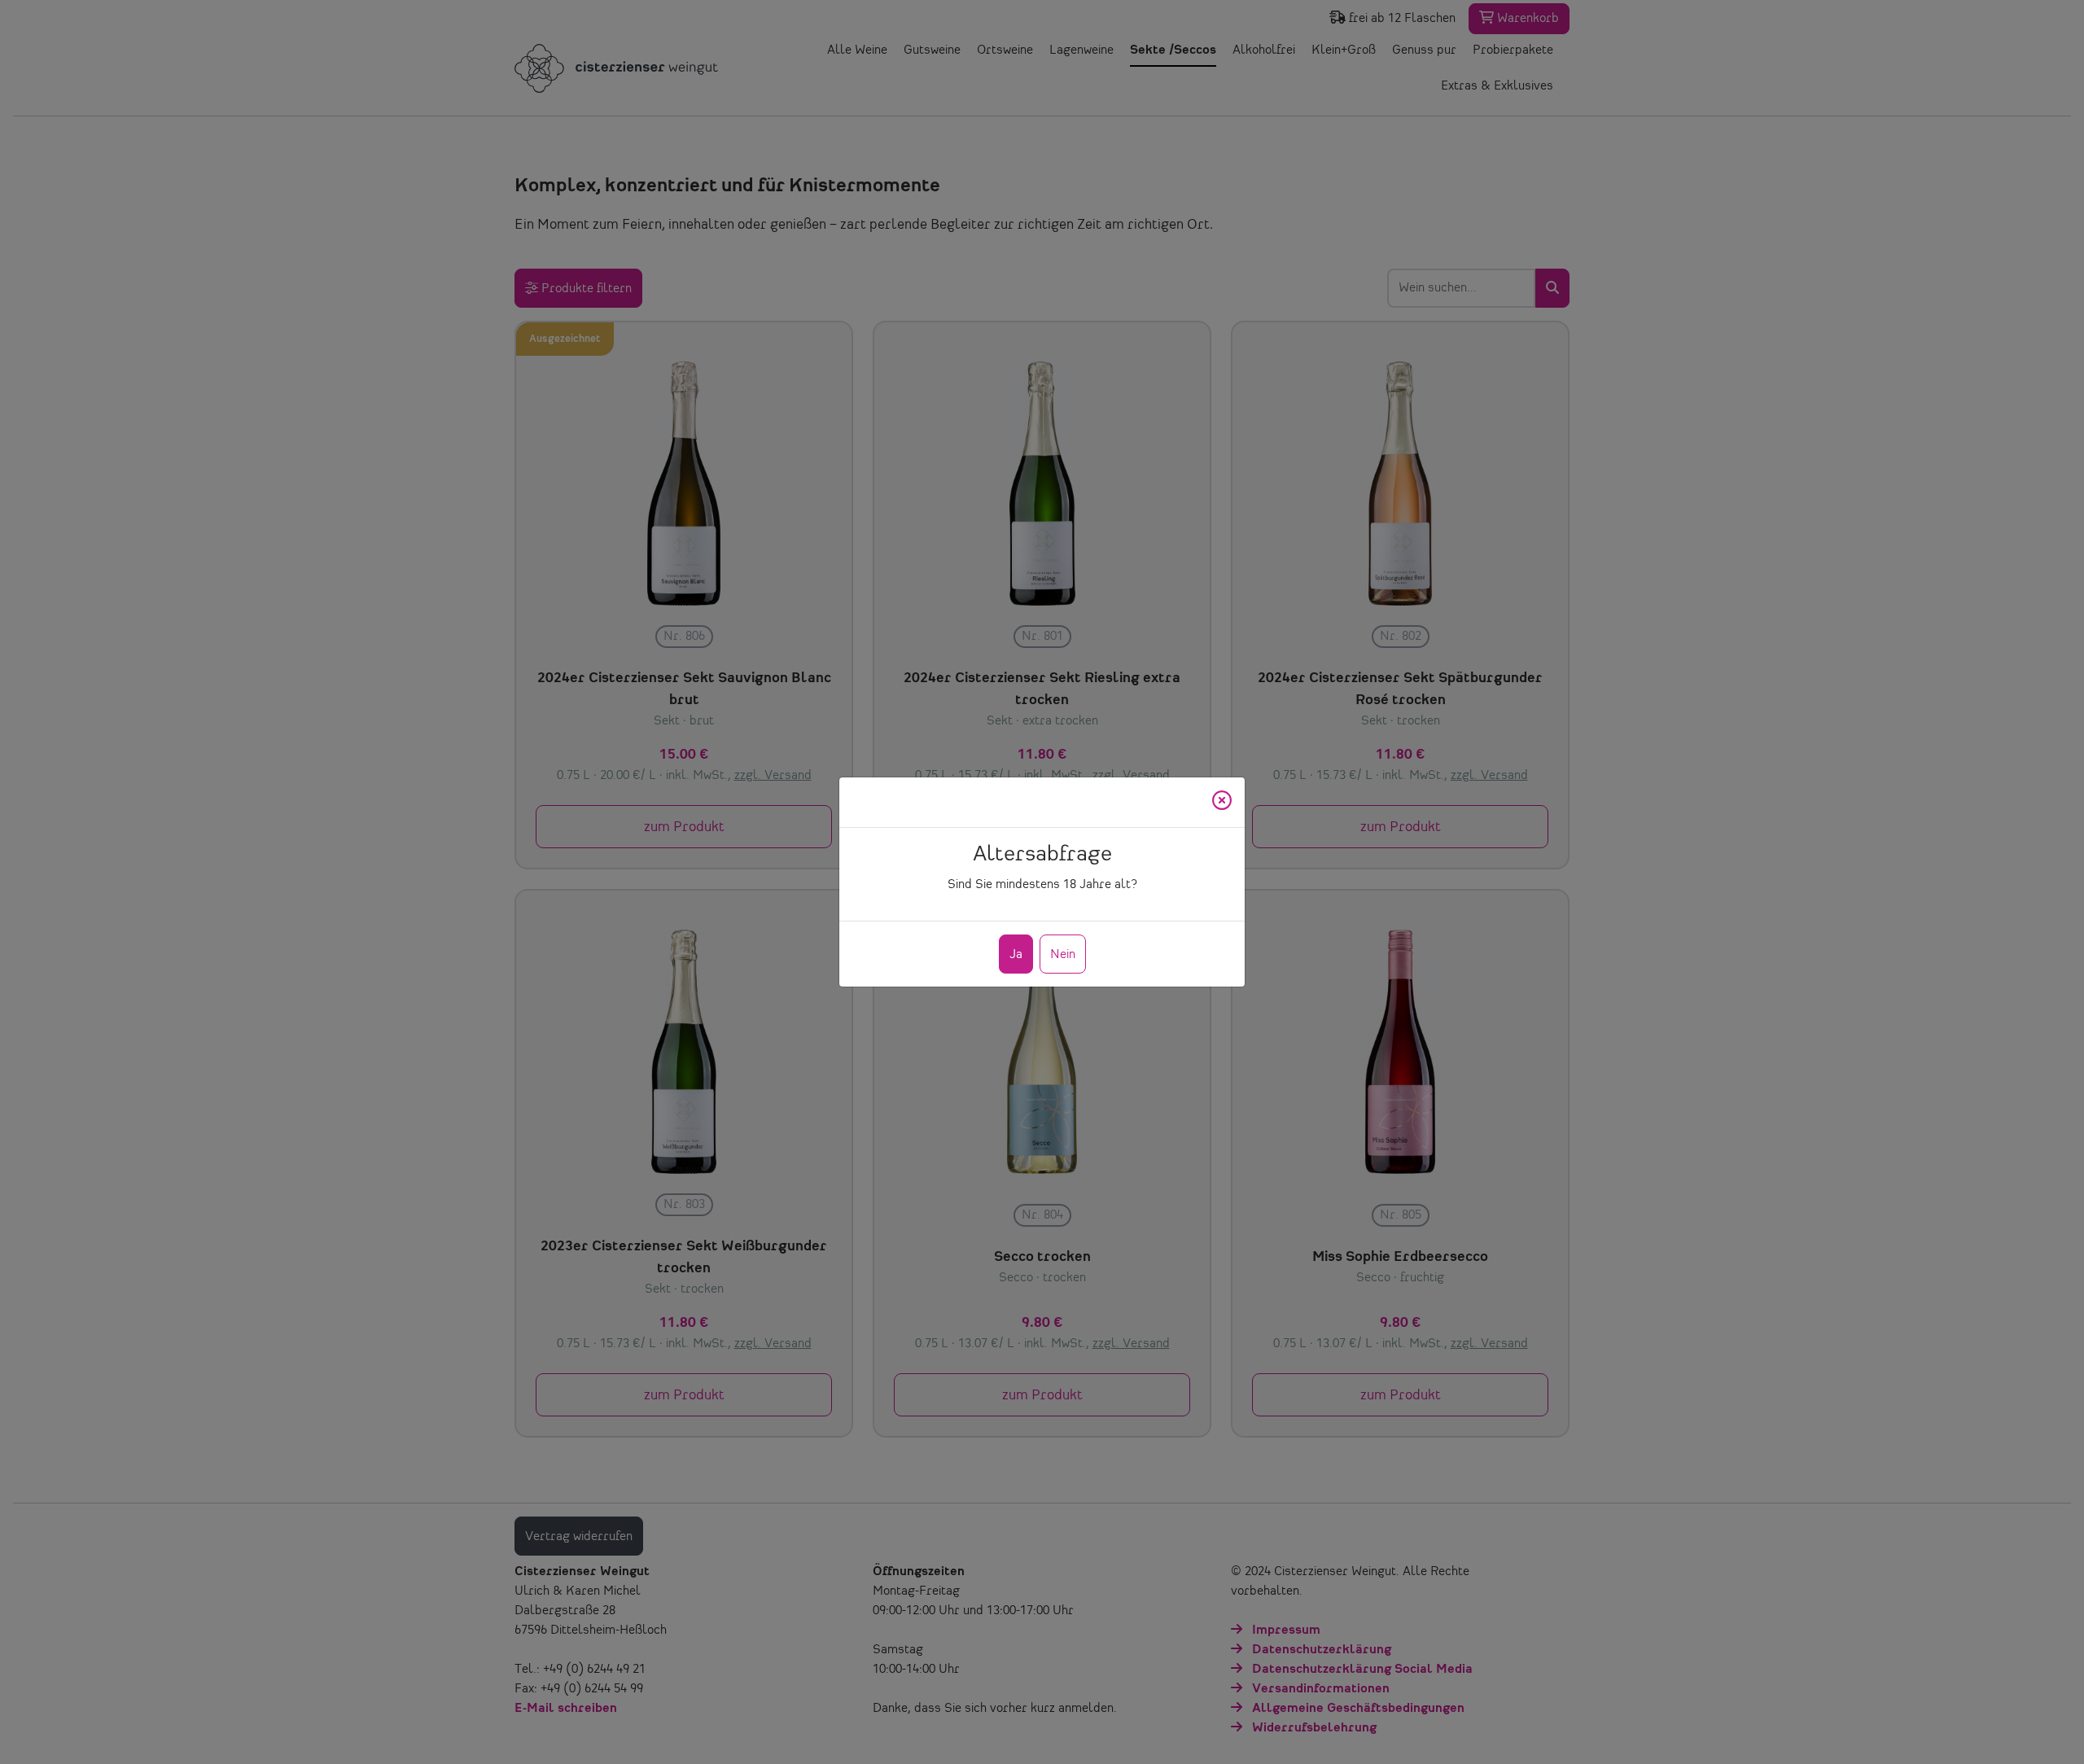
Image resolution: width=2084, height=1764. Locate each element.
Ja (1016, 955)
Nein (1063, 955)
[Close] (1222, 802)
